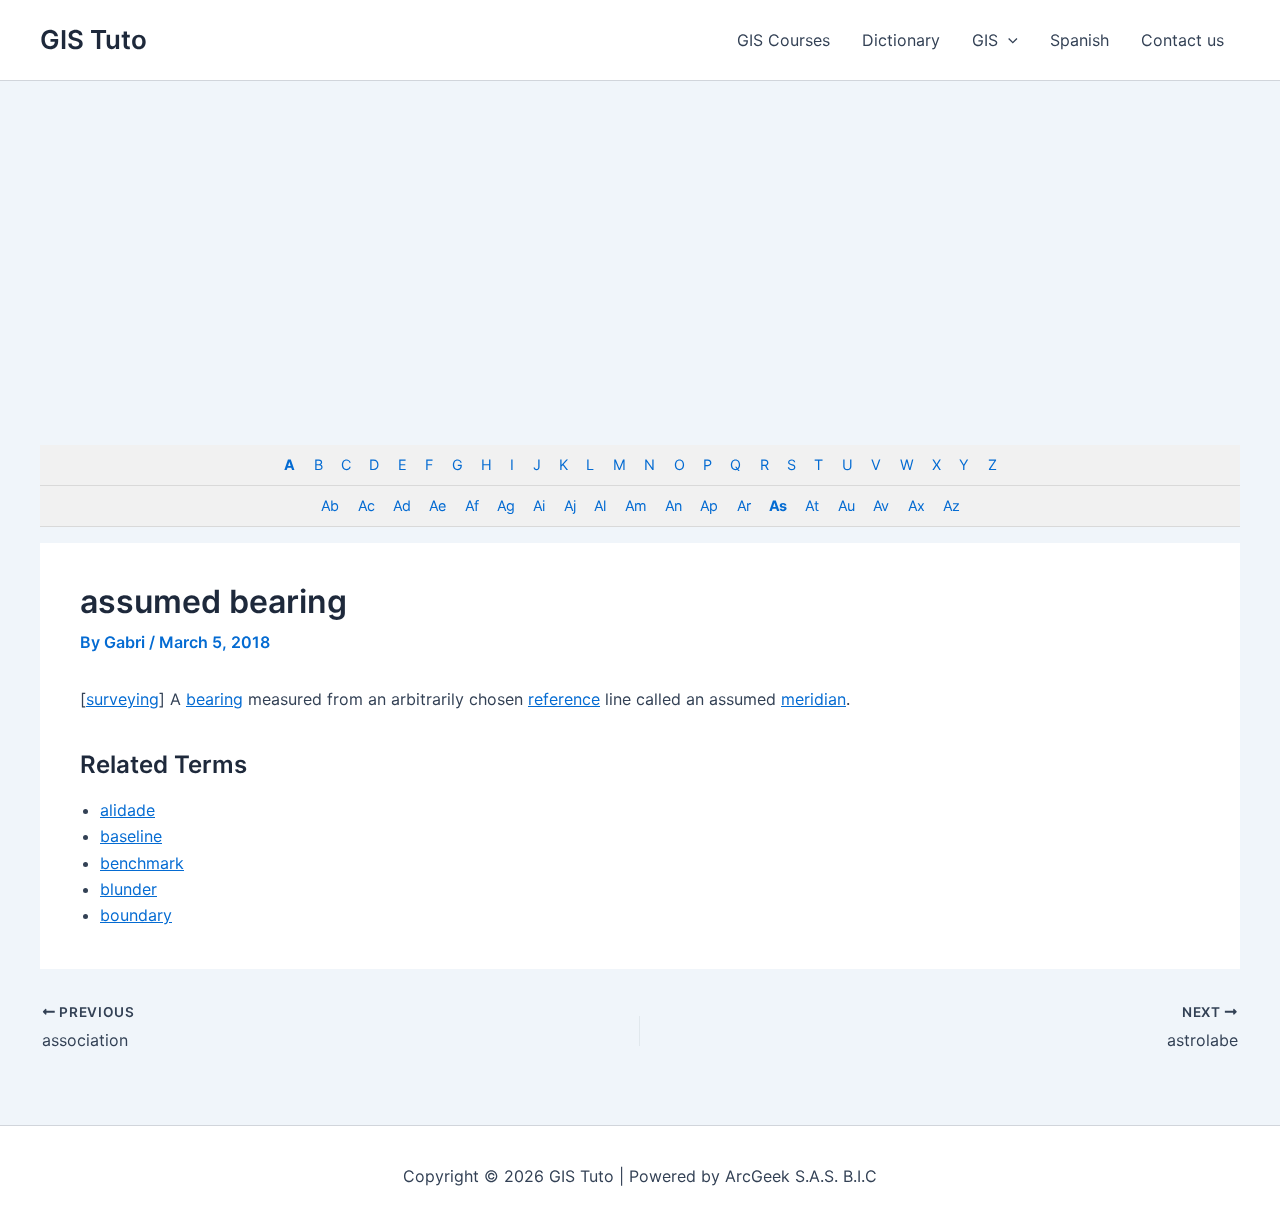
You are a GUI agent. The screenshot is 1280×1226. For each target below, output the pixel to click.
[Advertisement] (640, 231)
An (673, 505)
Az (951, 505)
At (811, 505)
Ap (708, 505)
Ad (401, 505)
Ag (505, 505)
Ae (437, 505)
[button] (1008, 40)
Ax (916, 505)
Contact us (1182, 40)
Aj (569, 505)
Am (635, 505)
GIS (985, 40)
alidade (127, 810)
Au (846, 505)
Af (471, 505)
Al (599, 505)
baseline (131, 836)
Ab (329, 505)
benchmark (142, 863)
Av (880, 505)
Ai (538, 505)
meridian (813, 699)
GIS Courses (783, 40)
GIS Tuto (93, 39)
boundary (136, 915)
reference (564, 699)
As (777, 505)
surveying (122, 699)
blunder (128, 889)
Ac (366, 505)
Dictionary (901, 40)
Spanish (1079, 40)
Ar (743, 505)
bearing (214, 699)
